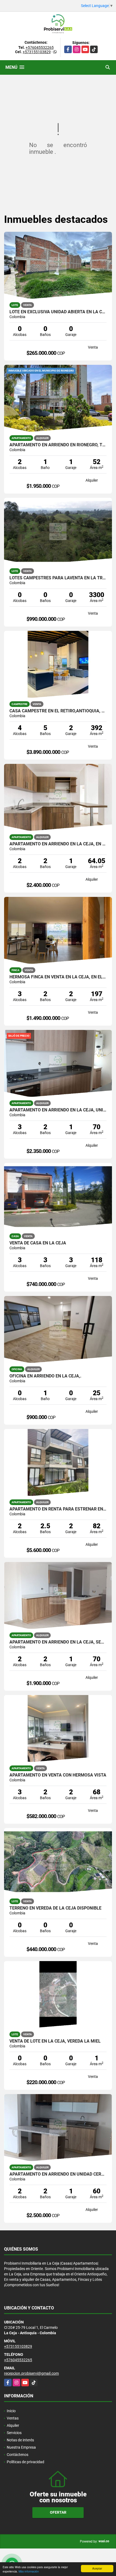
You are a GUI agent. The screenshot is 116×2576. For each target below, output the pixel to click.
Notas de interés (20, 2440)
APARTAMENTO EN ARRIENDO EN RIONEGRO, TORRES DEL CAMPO (58, 445)
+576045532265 (40, 47)
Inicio (11, 2411)
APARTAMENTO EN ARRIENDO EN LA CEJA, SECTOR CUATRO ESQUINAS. (58, 1642)
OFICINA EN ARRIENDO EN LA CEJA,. (45, 1376)
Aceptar (97, 2568)
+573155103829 (37, 52)
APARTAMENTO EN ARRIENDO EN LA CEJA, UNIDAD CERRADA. (58, 1110)
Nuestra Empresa (21, 2447)
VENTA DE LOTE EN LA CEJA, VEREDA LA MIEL (55, 2041)
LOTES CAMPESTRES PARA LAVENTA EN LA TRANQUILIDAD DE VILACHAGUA (58, 578)
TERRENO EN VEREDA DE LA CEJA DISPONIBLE (55, 1908)
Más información (29, 2571)
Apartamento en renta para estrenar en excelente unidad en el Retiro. (58, 1509)
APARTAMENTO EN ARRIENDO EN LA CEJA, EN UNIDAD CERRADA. (58, 844)
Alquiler (13, 2425)
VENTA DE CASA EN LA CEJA (38, 1243)
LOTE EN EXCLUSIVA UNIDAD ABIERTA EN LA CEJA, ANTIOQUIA (58, 312)
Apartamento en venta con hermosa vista (58, 1775)
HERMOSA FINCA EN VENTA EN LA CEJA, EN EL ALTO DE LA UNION (58, 977)
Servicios (14, 2433)
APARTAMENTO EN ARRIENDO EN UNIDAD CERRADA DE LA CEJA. (58, 2174)
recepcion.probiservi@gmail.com (31, 2373)
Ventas (13, 2418)
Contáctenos (18, 2455)
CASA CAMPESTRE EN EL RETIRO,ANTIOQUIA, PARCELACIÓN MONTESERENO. (58, 711)
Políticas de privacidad (25, 2462)
